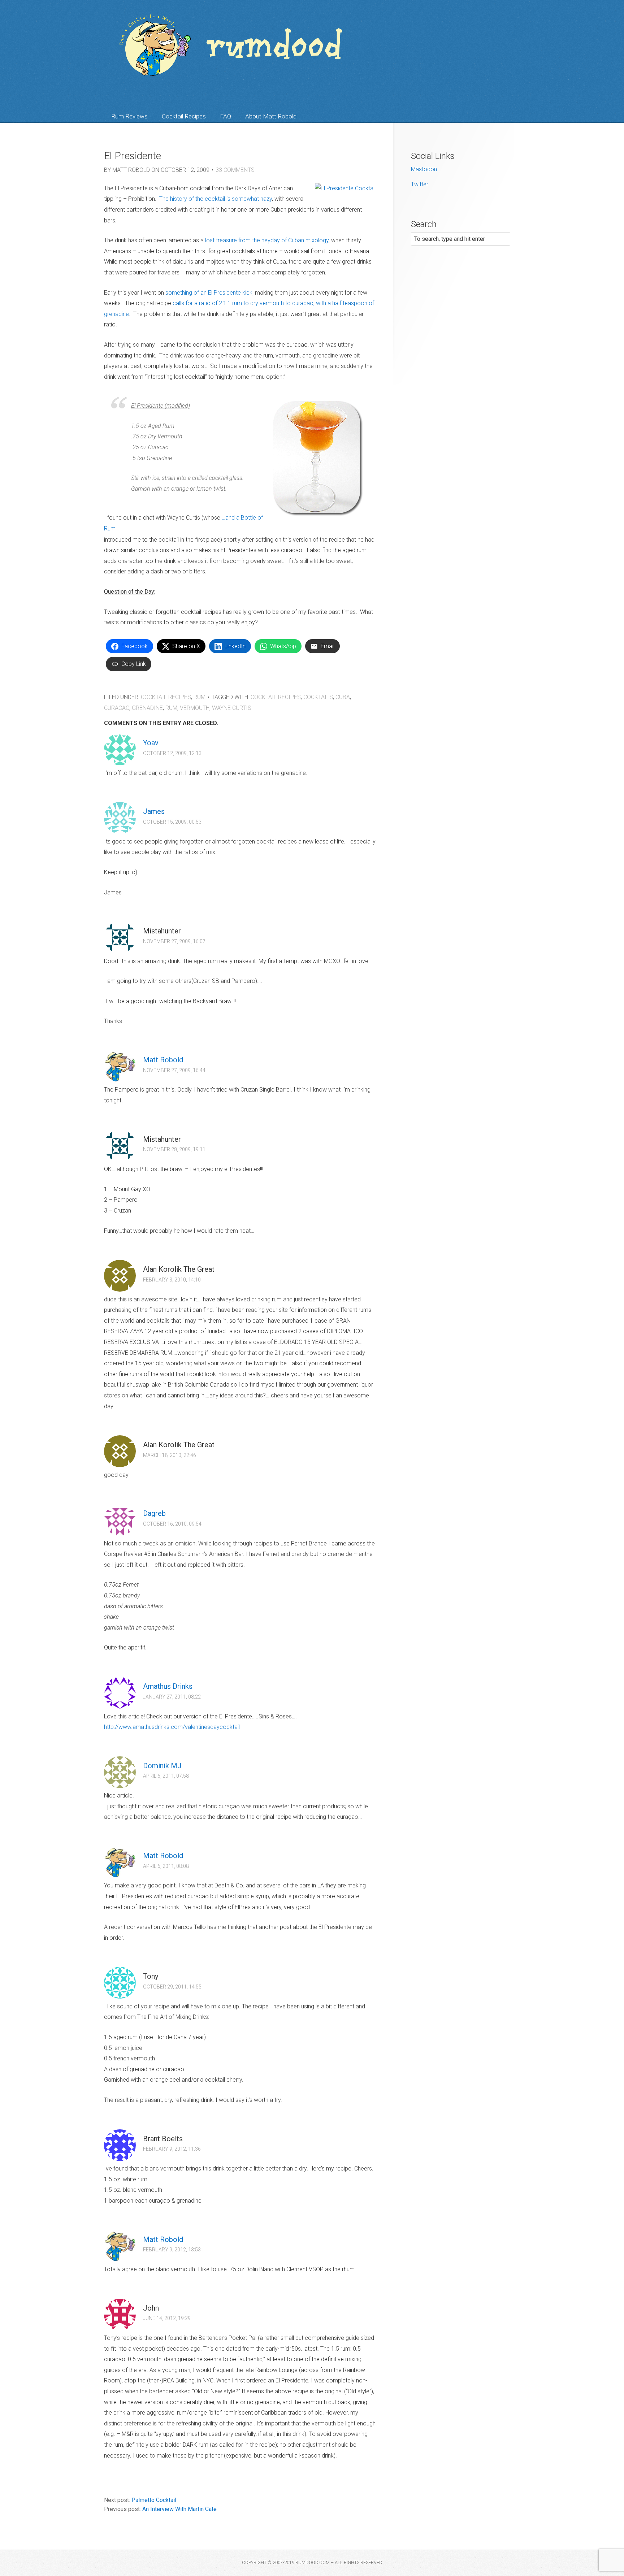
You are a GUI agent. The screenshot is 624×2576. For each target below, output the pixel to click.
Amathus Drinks (168, 1686)
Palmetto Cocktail (154, 2500)
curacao (117, 708)
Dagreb (154, 1513)
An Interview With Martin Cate (179, 2509)
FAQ (226, 116)
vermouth (195, 708)
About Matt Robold (271, 116)
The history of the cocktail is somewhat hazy (216, 199)
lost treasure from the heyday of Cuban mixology (267, 240)
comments (235, 170)
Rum (200, 697)
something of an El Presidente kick (209, 293)
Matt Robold (163, 1060)
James (154, 811)
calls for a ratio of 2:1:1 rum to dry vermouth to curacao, (244, 303)
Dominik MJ (162, 1766)
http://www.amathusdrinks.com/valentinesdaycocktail (172, 1727)
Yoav (151, 743)
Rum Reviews (129, 116)
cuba (343, 697)
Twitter (420, 184)
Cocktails (318, 697)
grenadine (147, 708)
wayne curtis (232, 708)
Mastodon (424, 169)
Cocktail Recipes (184, 116)
